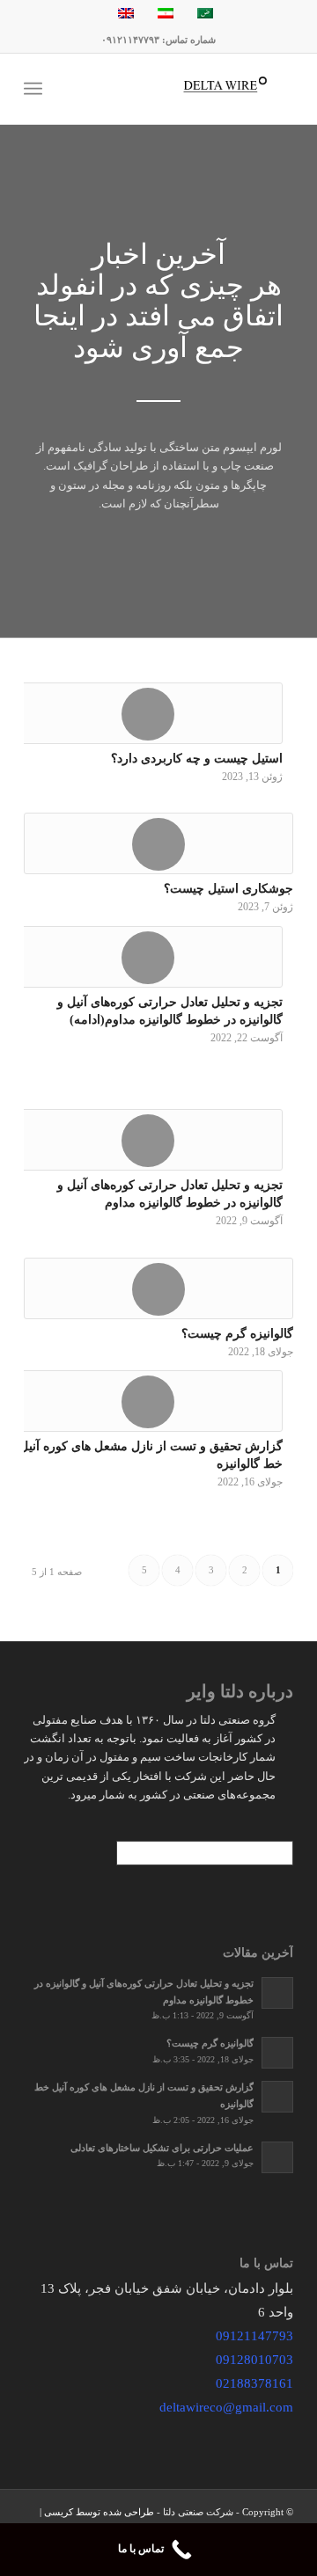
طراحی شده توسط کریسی (99, 2512)
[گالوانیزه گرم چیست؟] (158, 1288)
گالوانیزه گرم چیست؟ (237, 1333)
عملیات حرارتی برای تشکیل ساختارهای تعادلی (162, 2148)
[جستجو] (86, 89)
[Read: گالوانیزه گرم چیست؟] (277, 2053)
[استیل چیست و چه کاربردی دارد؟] (148, 713)
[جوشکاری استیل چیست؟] (158, 843)
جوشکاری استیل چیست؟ (229, 888)
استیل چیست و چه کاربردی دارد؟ (197, 758)
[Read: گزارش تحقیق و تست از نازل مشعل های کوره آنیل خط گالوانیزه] (277, 2097)
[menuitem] (86, 89)
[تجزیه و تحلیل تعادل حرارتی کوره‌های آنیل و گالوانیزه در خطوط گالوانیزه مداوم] (148, 1140)
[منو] (37, 89)
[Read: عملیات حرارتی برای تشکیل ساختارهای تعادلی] (277, 2157)
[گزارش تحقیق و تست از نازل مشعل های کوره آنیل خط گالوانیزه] (148, 1401)
